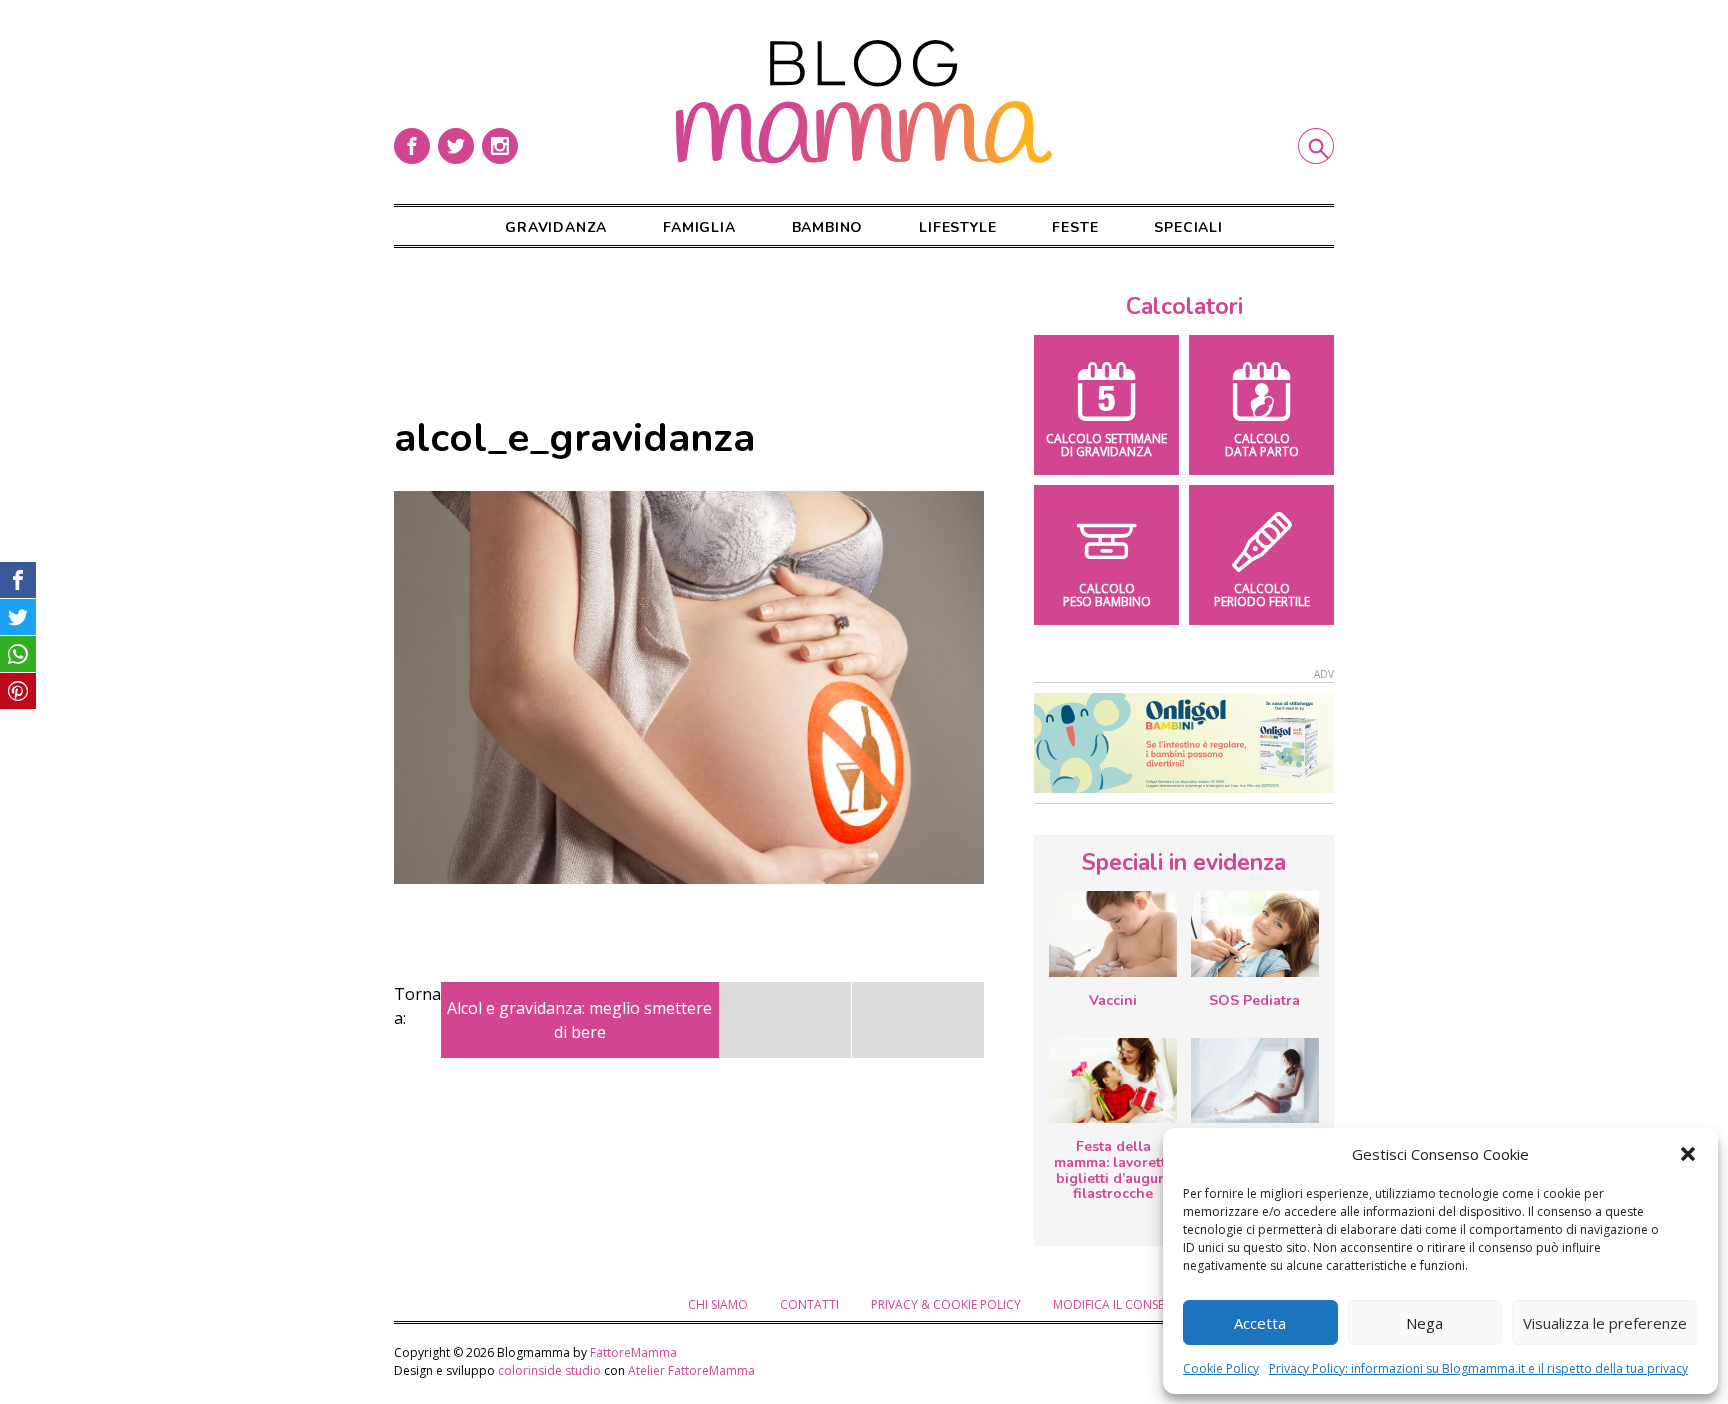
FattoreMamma (633, 1352)
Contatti (809, 1304)
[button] (1688, 1154)
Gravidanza (556, 227)
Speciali (1188, 227)
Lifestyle (957, 227)
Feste (1075, 227)
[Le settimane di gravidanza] (1255, 1081)
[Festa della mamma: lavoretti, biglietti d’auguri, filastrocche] (1113, 1080)
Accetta (1260, 1323)
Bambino (828, 227)
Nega (1424, 1323)
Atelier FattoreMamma (691, 1370)
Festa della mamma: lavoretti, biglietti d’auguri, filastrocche (1113, 1170)
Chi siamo (718, 1304)
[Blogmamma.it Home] (864, 102)
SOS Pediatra (1254, 1000)
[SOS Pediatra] (1255, 934)
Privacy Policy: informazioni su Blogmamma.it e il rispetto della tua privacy (1478, 1368)
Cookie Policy (1221, 1368)
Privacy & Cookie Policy (946, 1304)
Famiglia (699, 227)
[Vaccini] (1113, 934)
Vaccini (1113, 1000)
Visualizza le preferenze (1605, 1323)
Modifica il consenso (1121, 1304)
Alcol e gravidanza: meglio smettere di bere (579, 1020)
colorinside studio (549, 1370)
